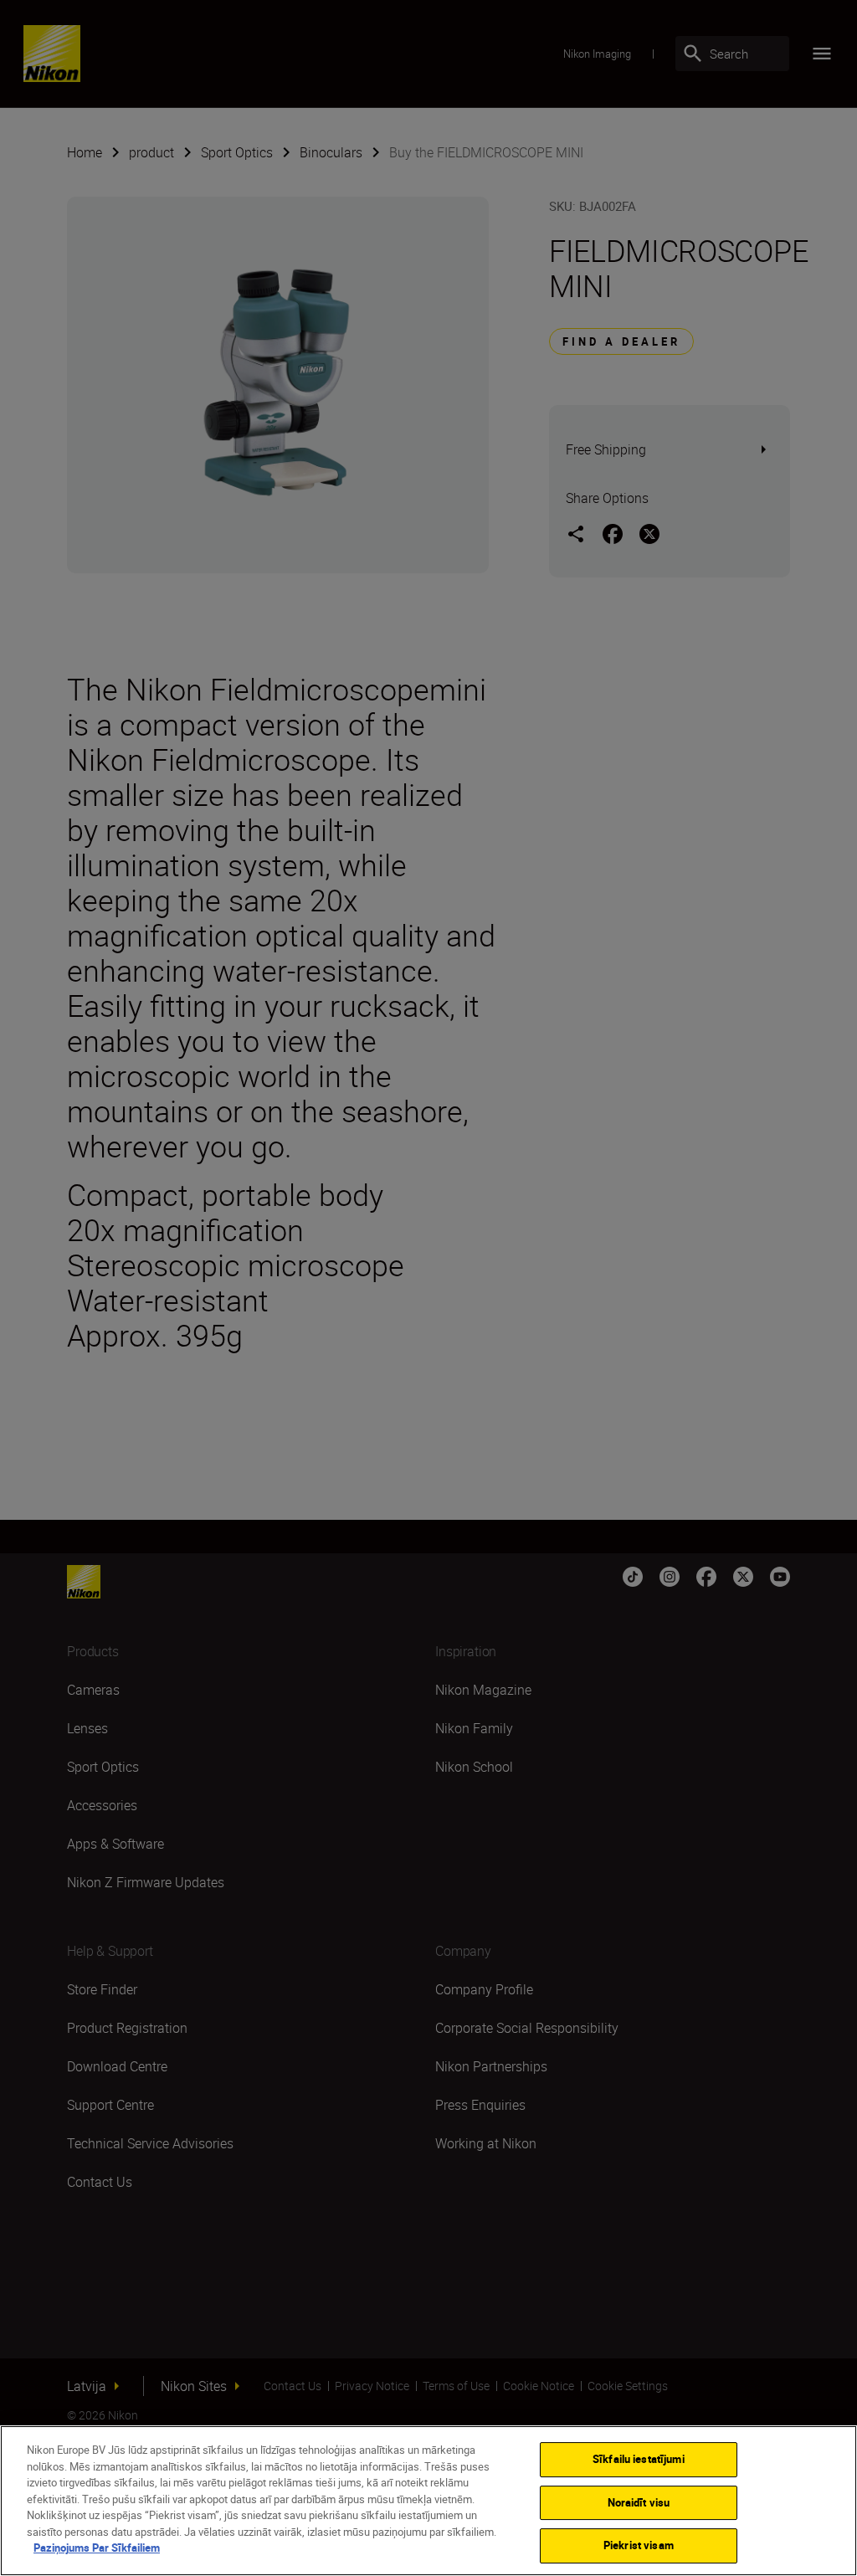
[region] (428, 2501)
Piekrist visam (639, 2545)
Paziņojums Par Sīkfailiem (97, 2548)
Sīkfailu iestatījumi (639, 2459)
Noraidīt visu (639, 2502)
